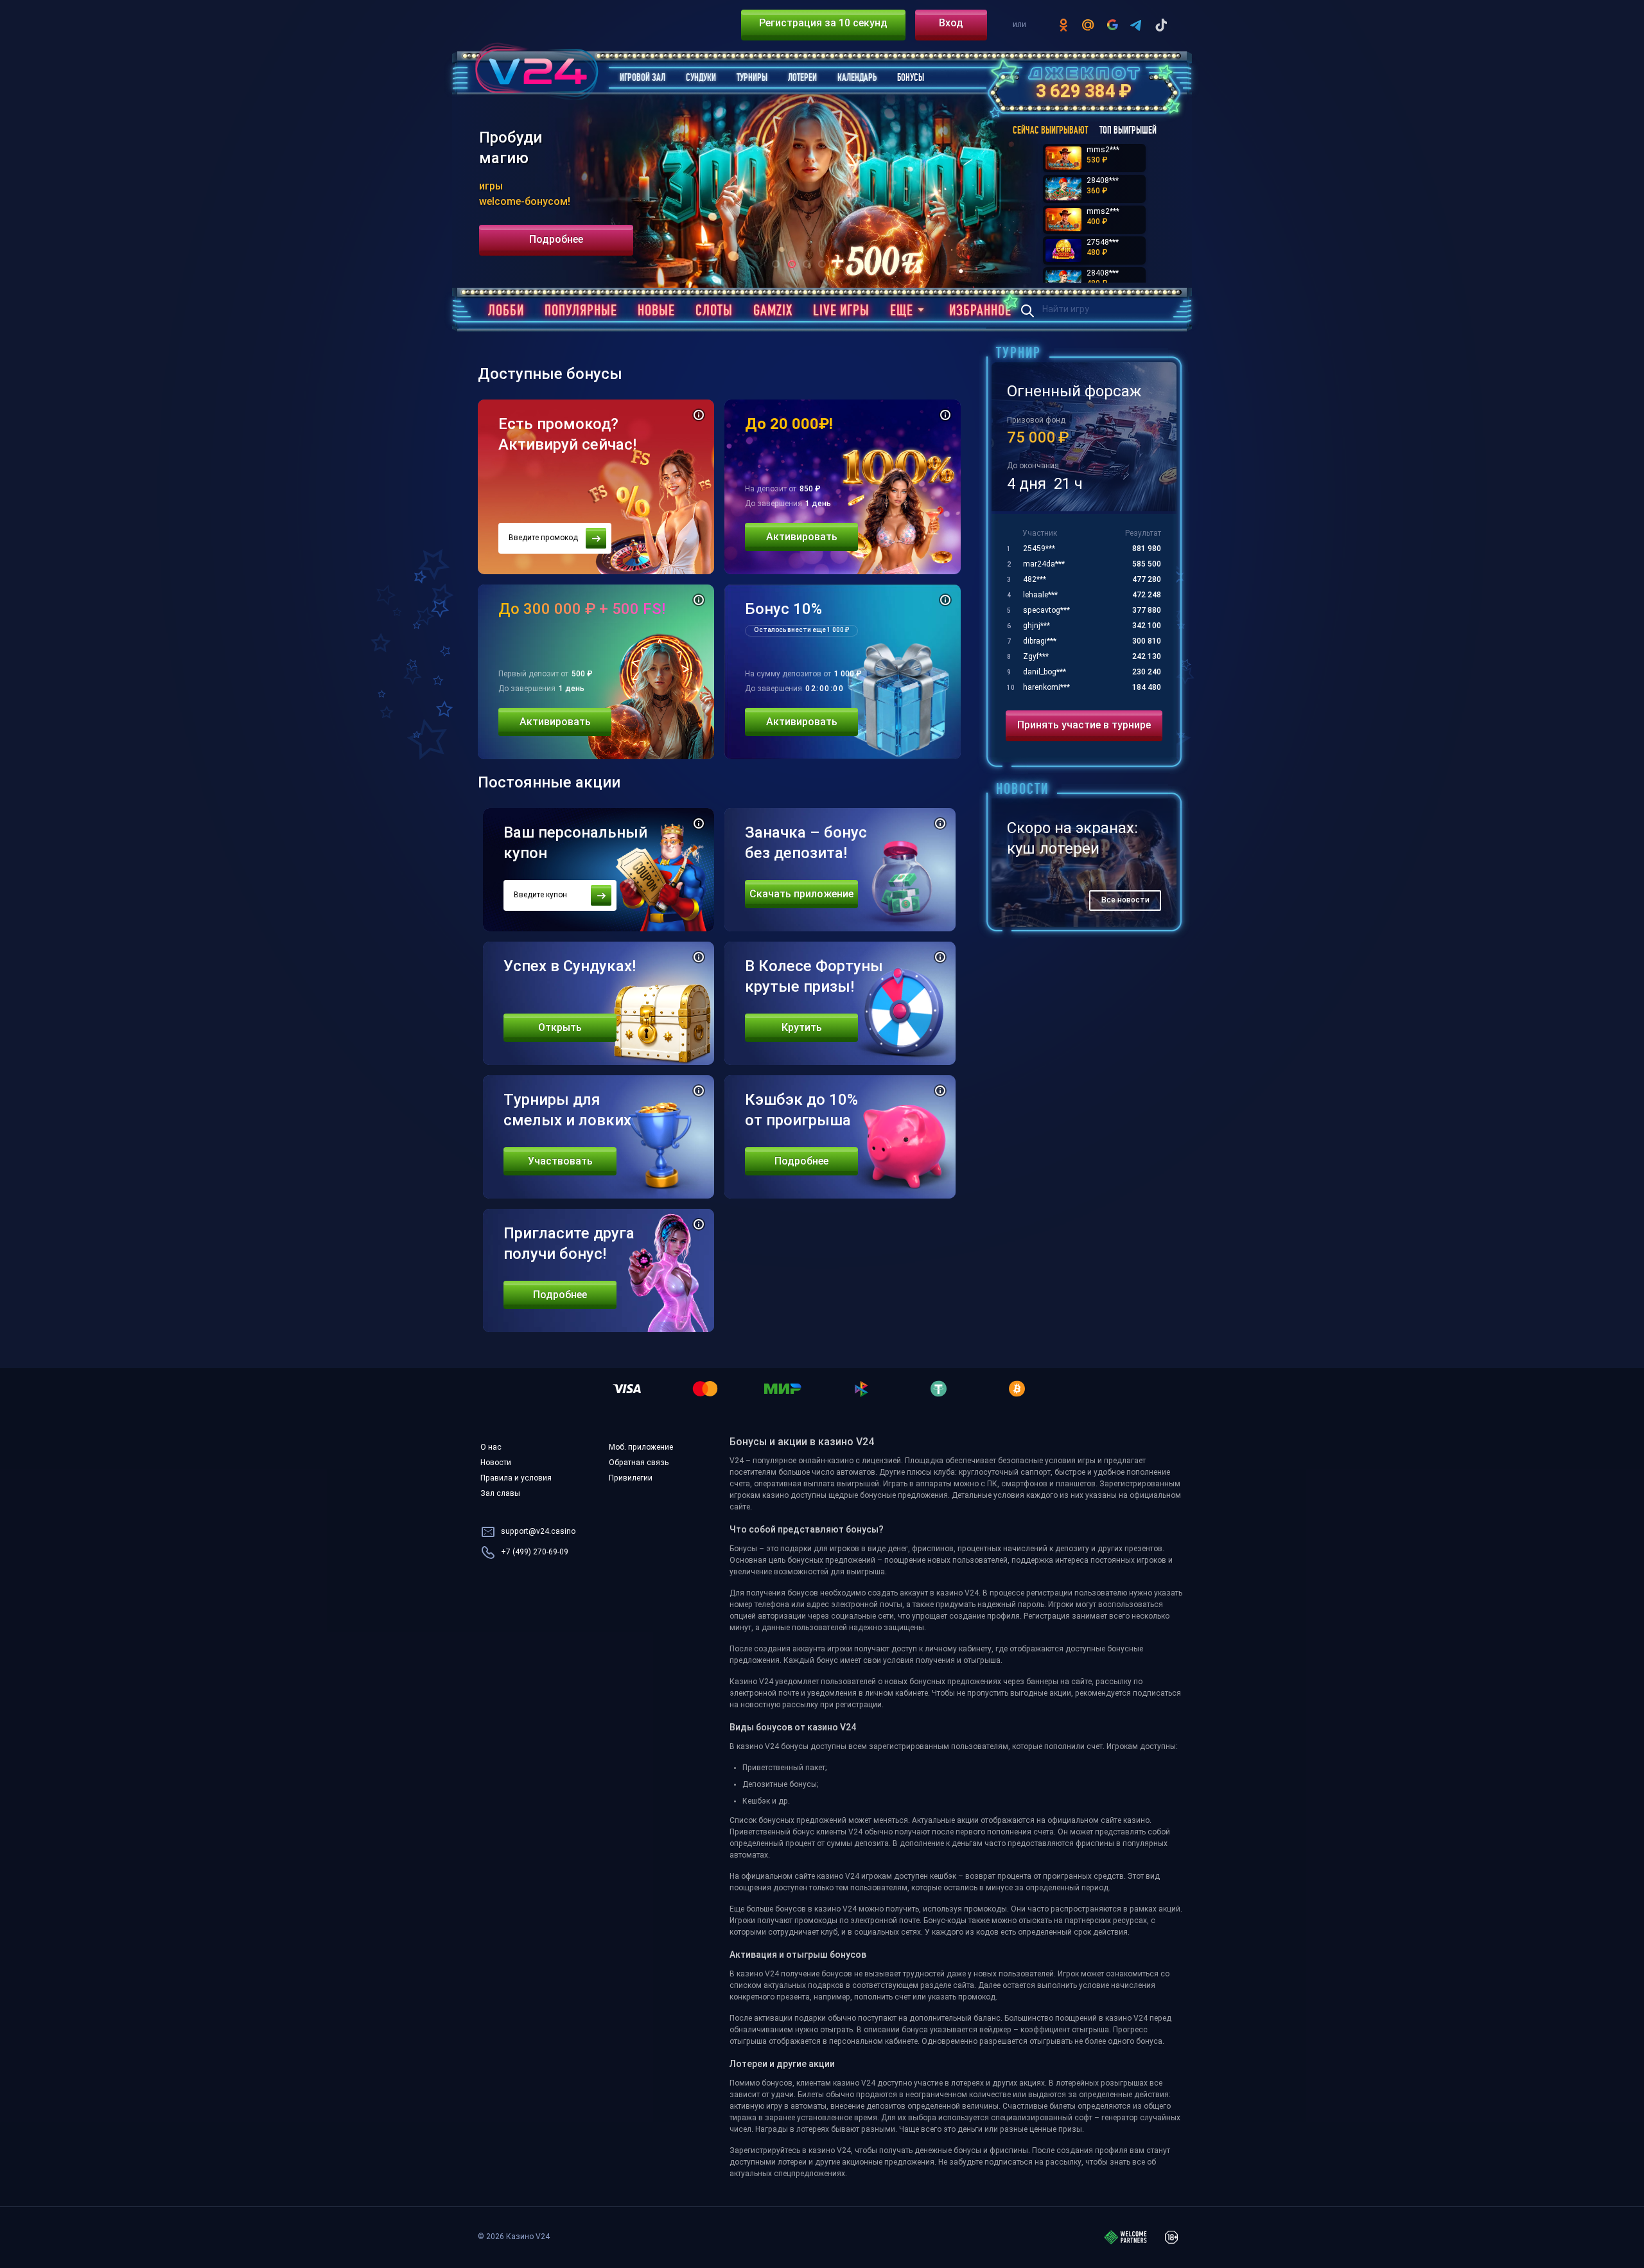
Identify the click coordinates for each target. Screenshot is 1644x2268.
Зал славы (500, 1494)
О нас (491, 1448)
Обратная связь (639, 1463)
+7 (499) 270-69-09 (535, 1552)
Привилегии (631, 1479)
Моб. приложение (641, 1448)
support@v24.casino (538, 1532)
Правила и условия (516, 1479)
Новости (496, 1463)
